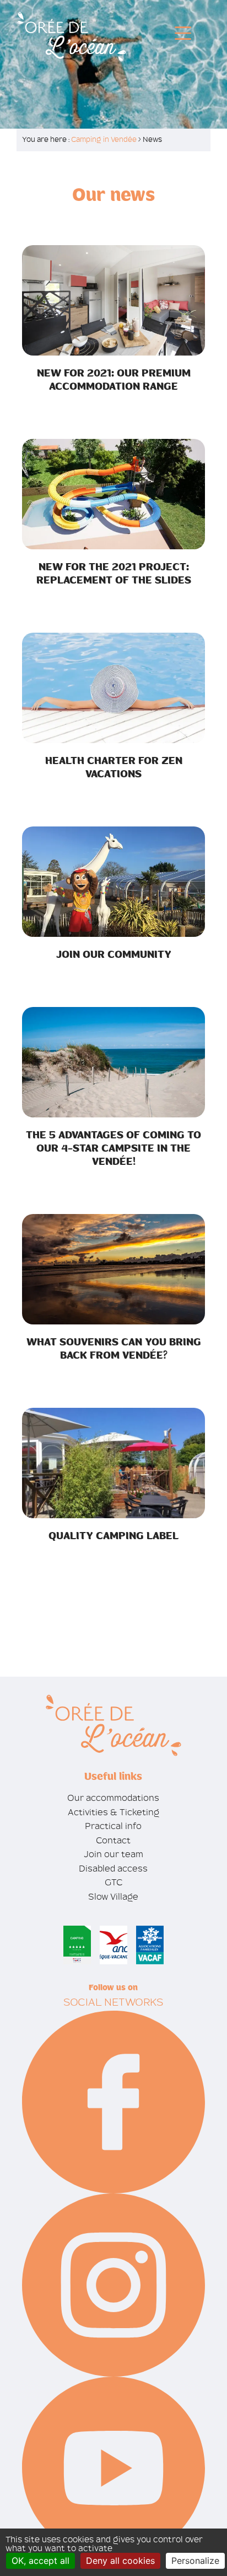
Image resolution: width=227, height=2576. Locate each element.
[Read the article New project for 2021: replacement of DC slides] (113, 493)
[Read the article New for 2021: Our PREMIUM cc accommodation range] (113, 300)
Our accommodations (113, 1798)
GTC (113, 1882)
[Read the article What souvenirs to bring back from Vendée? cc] (113, 1268)
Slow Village (113, 1897)
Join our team (113, 1854)
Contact (113, 1840)
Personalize (195, 2561)
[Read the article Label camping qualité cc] (113, 1462)
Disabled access (113, 1869)
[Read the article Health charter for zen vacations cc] (113, 687)
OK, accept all (40, 2561)
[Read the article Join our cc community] (113, 881)
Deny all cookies (120, 2561)
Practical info (113, 1826)
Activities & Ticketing (113, 1812)
